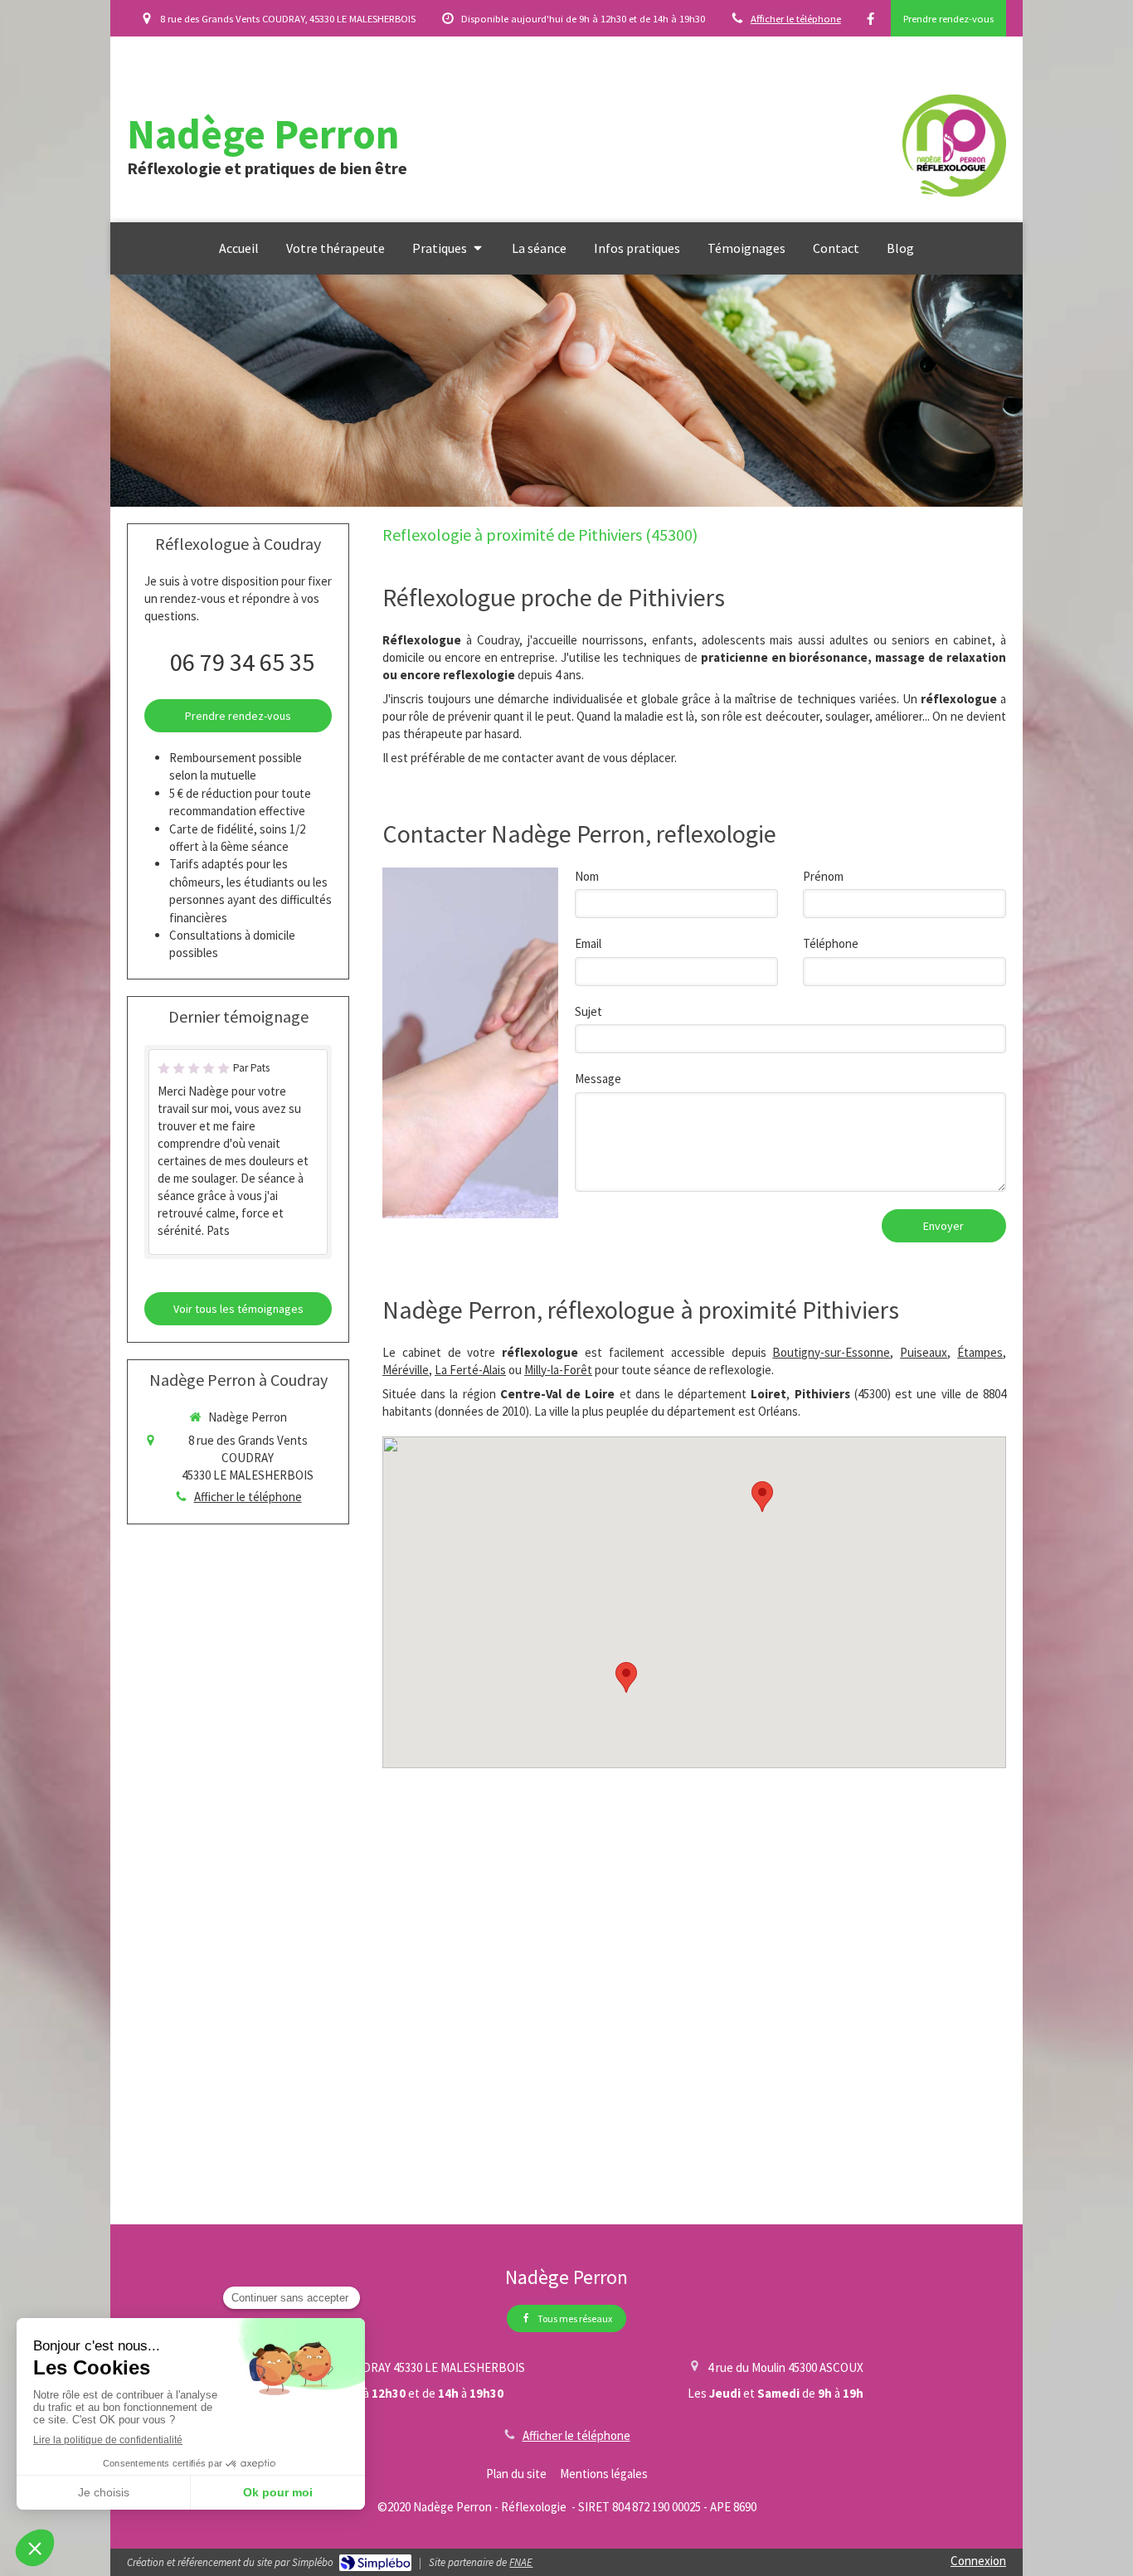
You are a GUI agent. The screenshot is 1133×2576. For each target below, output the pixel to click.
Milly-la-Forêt (558, 1370)
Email (588, 943)
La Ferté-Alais (470, 1370)
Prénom (823, 876)
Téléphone (831, 943)
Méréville (406, 1370)
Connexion (978, 2561)
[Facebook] (870, 22)
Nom (587, 876)
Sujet (588, 1011)
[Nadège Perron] (954, 192)
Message (598, 1079)
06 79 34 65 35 (242, 662)
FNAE (521, 2562)
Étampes (980, 1352)
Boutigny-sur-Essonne (831, 1352)
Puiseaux (924, 1352)
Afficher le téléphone (796, 18)
